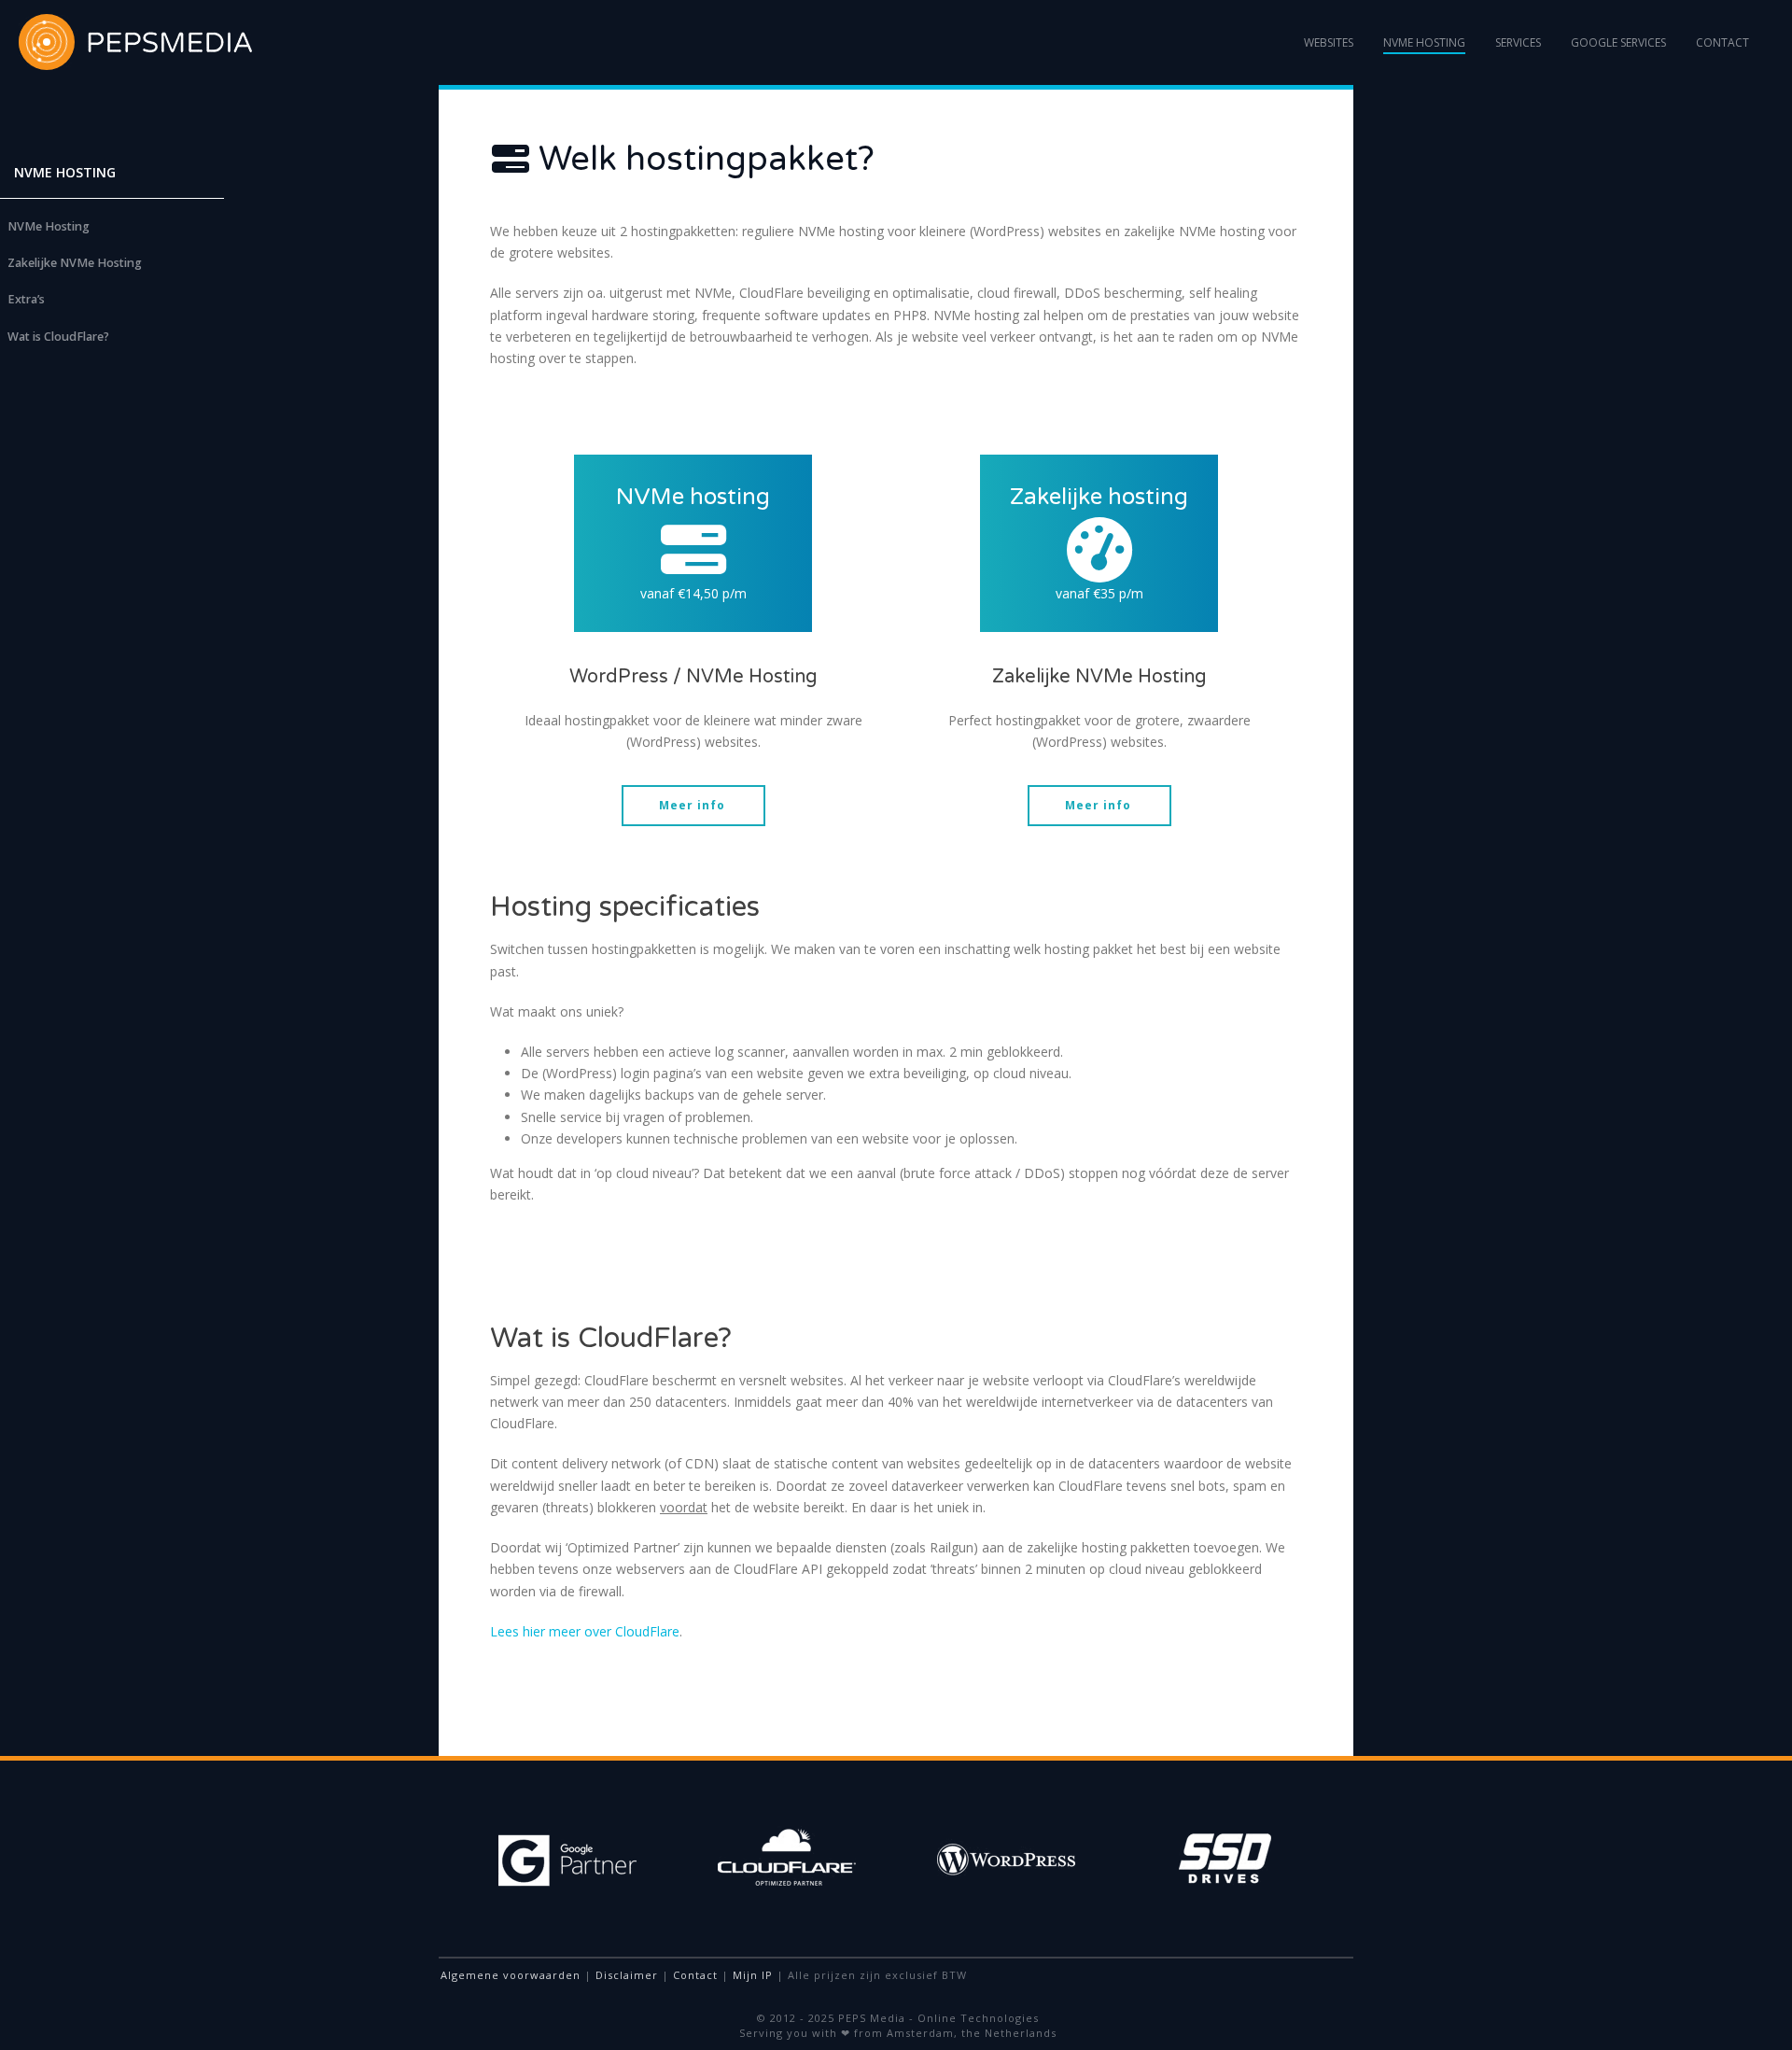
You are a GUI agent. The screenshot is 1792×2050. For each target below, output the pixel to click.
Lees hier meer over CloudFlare (585, 1631)
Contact (1722, 42)
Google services (1618, 42)
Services (1518, 42)
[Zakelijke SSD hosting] (1099, 550)
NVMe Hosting (1424, 42)
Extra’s (26, 299)
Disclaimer (627, 1975)
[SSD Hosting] (693, 550)
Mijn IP (753, 1975)
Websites (1329, 42)
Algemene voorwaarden (511, 1975)
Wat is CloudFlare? (58, 337)
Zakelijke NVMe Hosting (75, 263)
